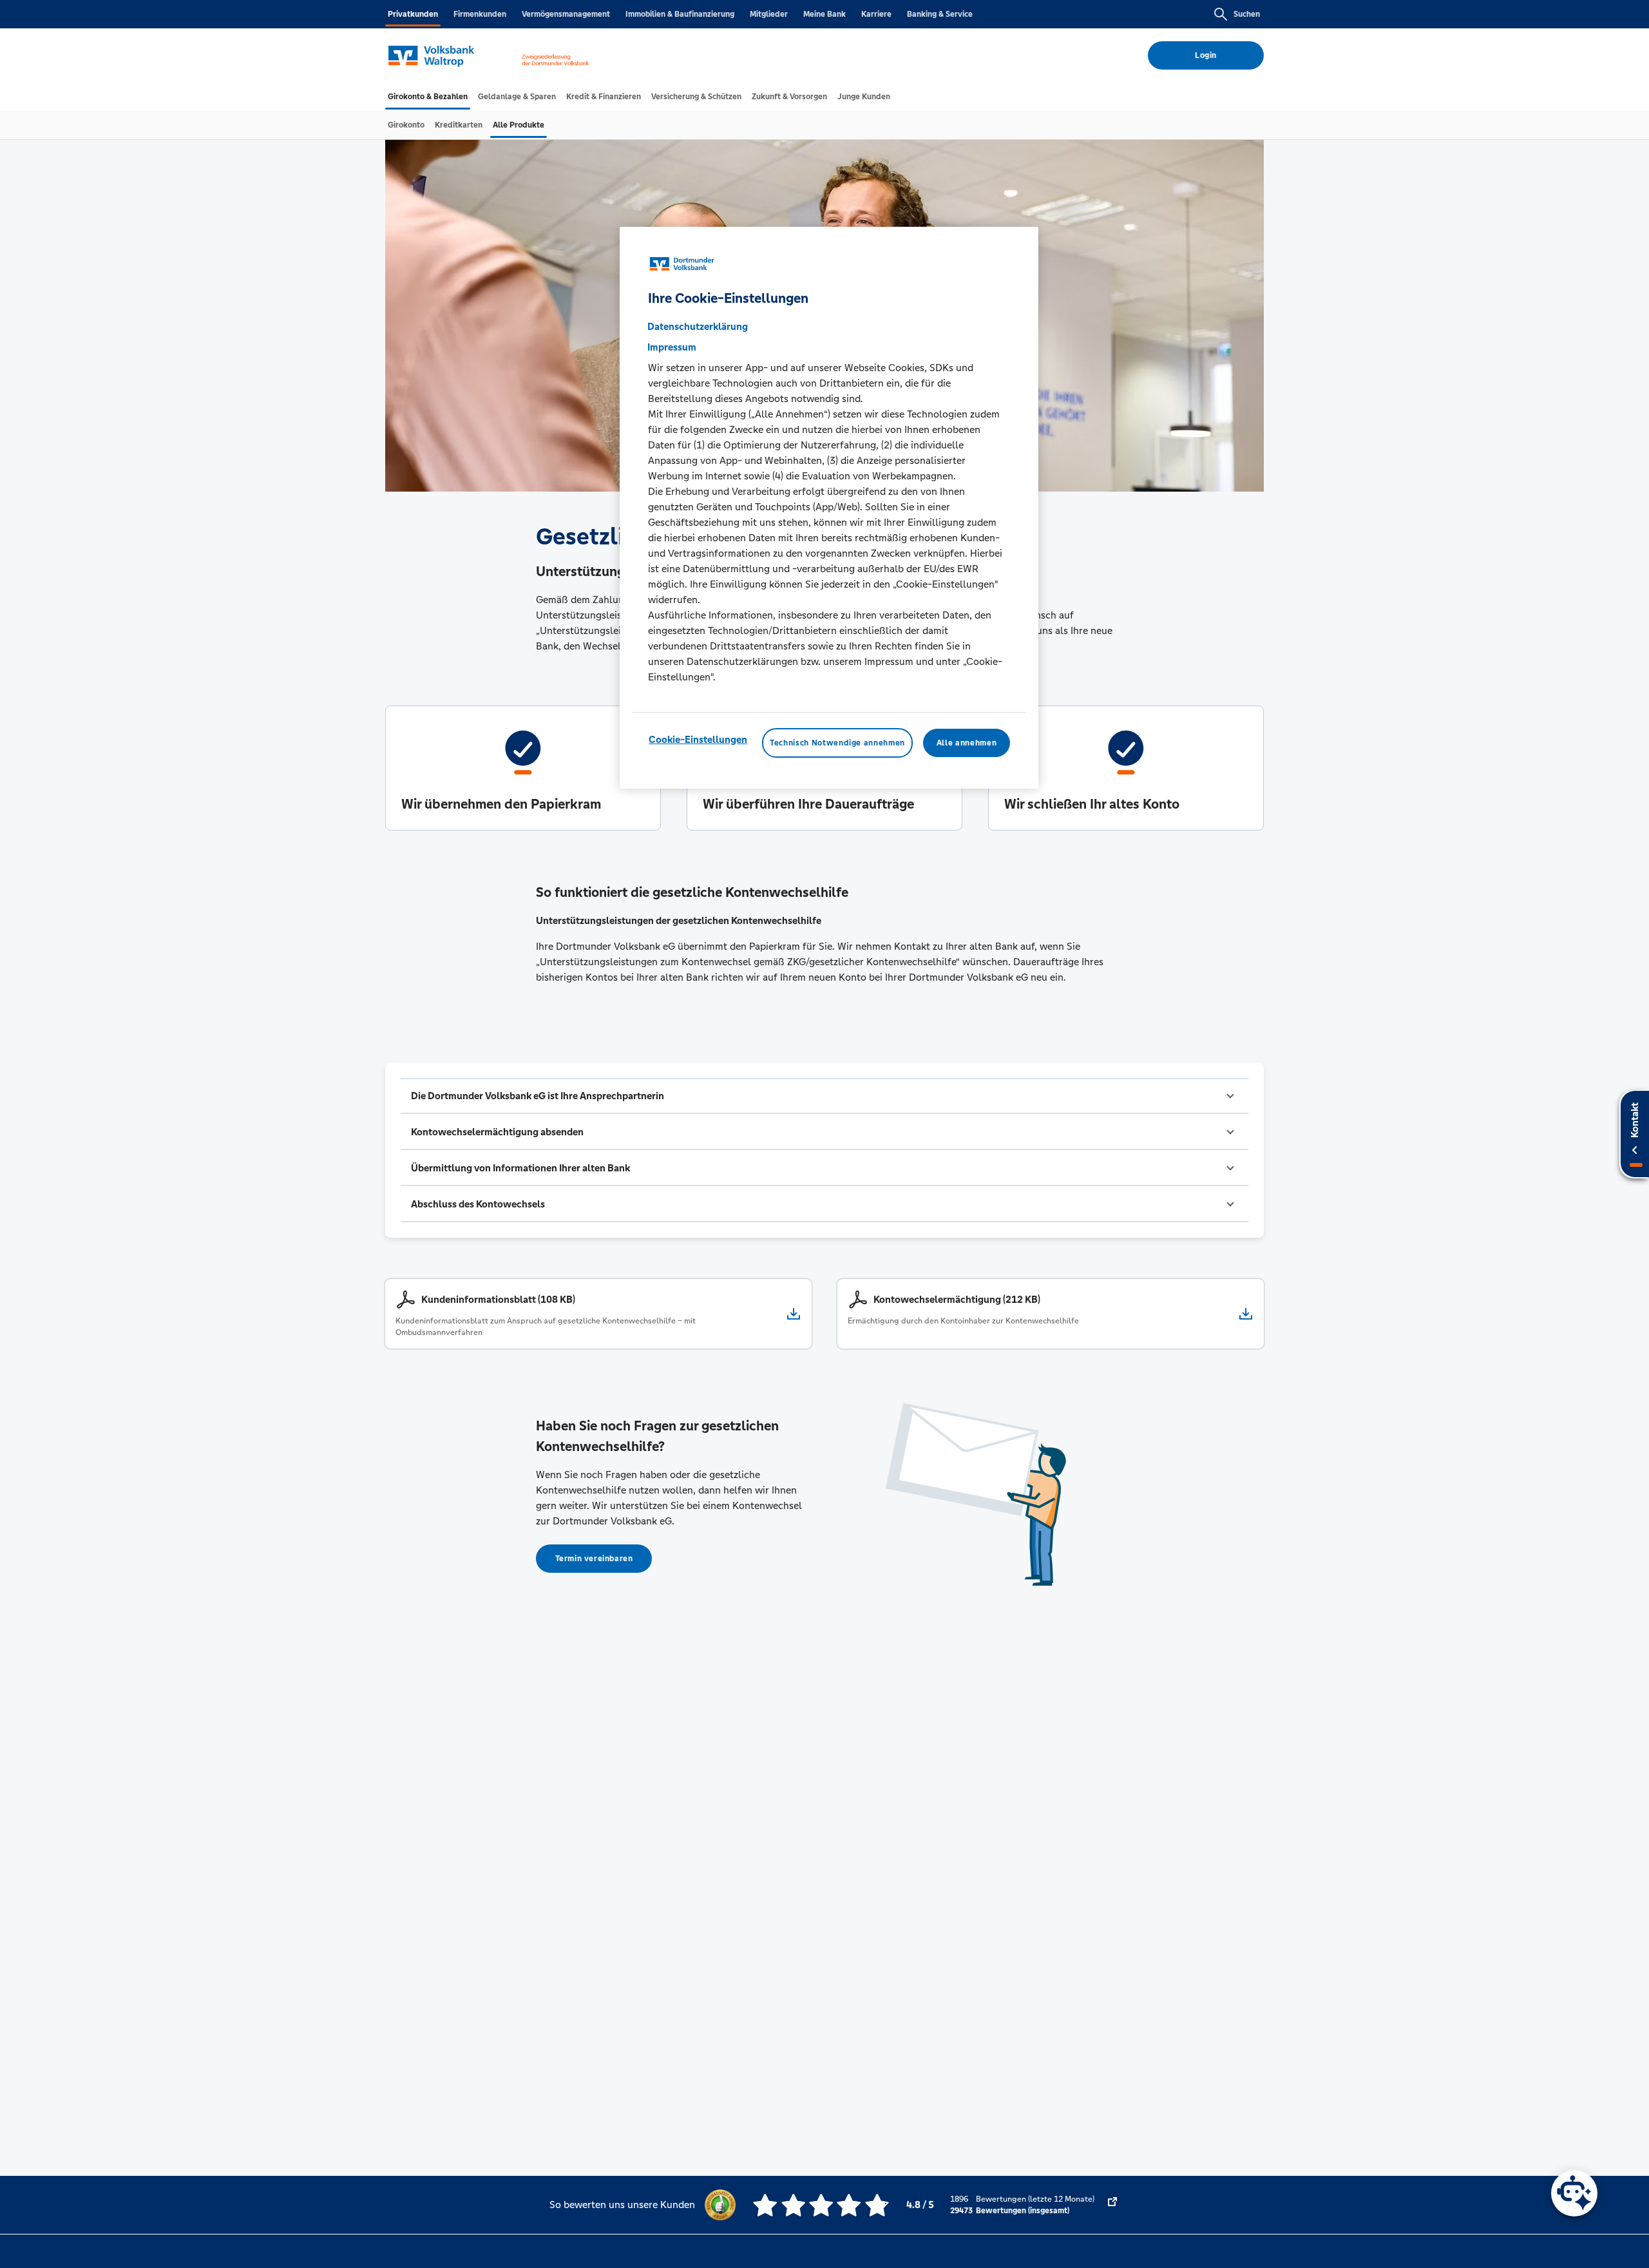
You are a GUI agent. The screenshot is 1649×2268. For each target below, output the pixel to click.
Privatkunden (413, 14)
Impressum (672, 347)
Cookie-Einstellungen (698, 739)
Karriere (876, 14)
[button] (824, 1096)
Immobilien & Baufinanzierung (680, 14)
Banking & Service (940, 14)
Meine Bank (824, 14)
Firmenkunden (480, 14)
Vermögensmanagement (566, 14)
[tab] (428, 97)
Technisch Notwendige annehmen (837, 743)
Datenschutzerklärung (698, 326)
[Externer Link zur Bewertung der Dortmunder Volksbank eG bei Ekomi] (1112, 2205)
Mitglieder (769, 14)
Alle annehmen (967, 743)
